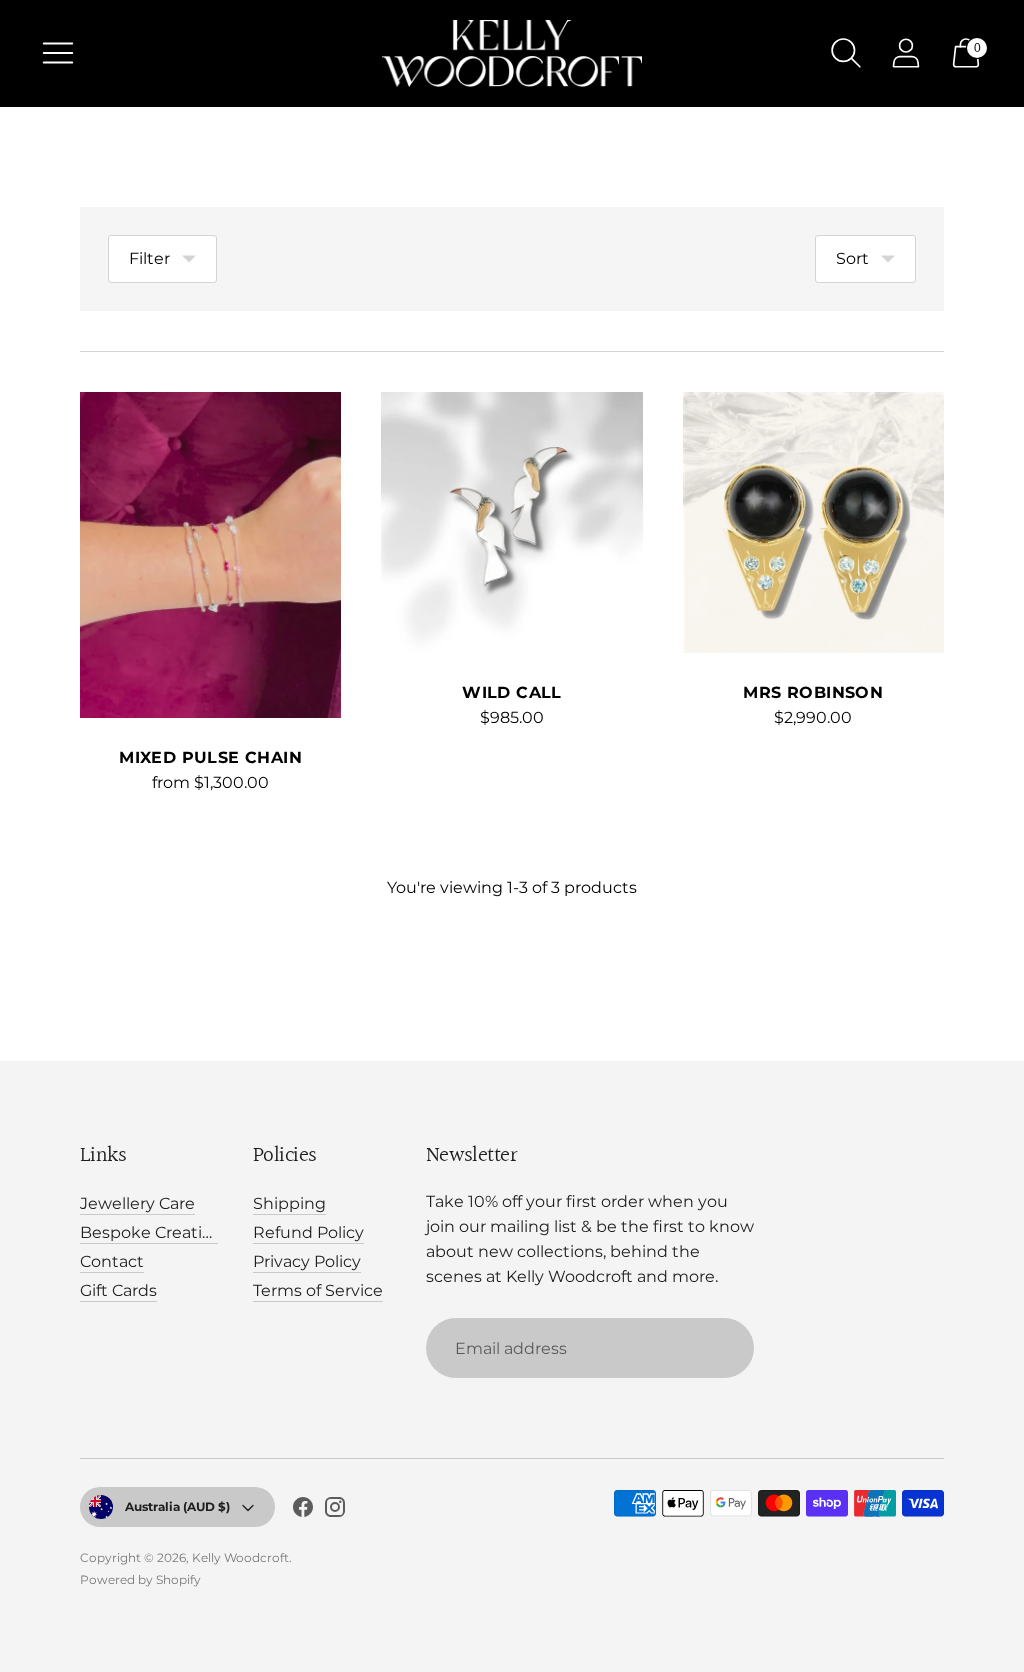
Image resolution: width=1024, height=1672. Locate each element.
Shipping (289, 1203)
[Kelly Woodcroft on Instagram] (335, 1511)
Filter (149, 258)
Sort (852, 258)
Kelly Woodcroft (240, 1557)
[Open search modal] (846, 53)
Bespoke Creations (155, 1232)
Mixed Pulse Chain (210, 757)
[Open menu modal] (58, 53)
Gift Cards (118, 1290)
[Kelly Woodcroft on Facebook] (303, 1511)
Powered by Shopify (140, 1579)
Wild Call (512, 692)
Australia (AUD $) (177, 1506)
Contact (112, 1261)
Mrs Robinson (813, 692)
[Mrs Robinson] (813, 522)
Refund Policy (308, 1232)
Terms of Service (318, 1290)
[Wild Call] (511, 522)
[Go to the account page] (906, 53)
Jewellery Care (137, 1203)
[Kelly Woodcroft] (512, 53)
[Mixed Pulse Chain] (210, 555)
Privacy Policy (307, 1261)
